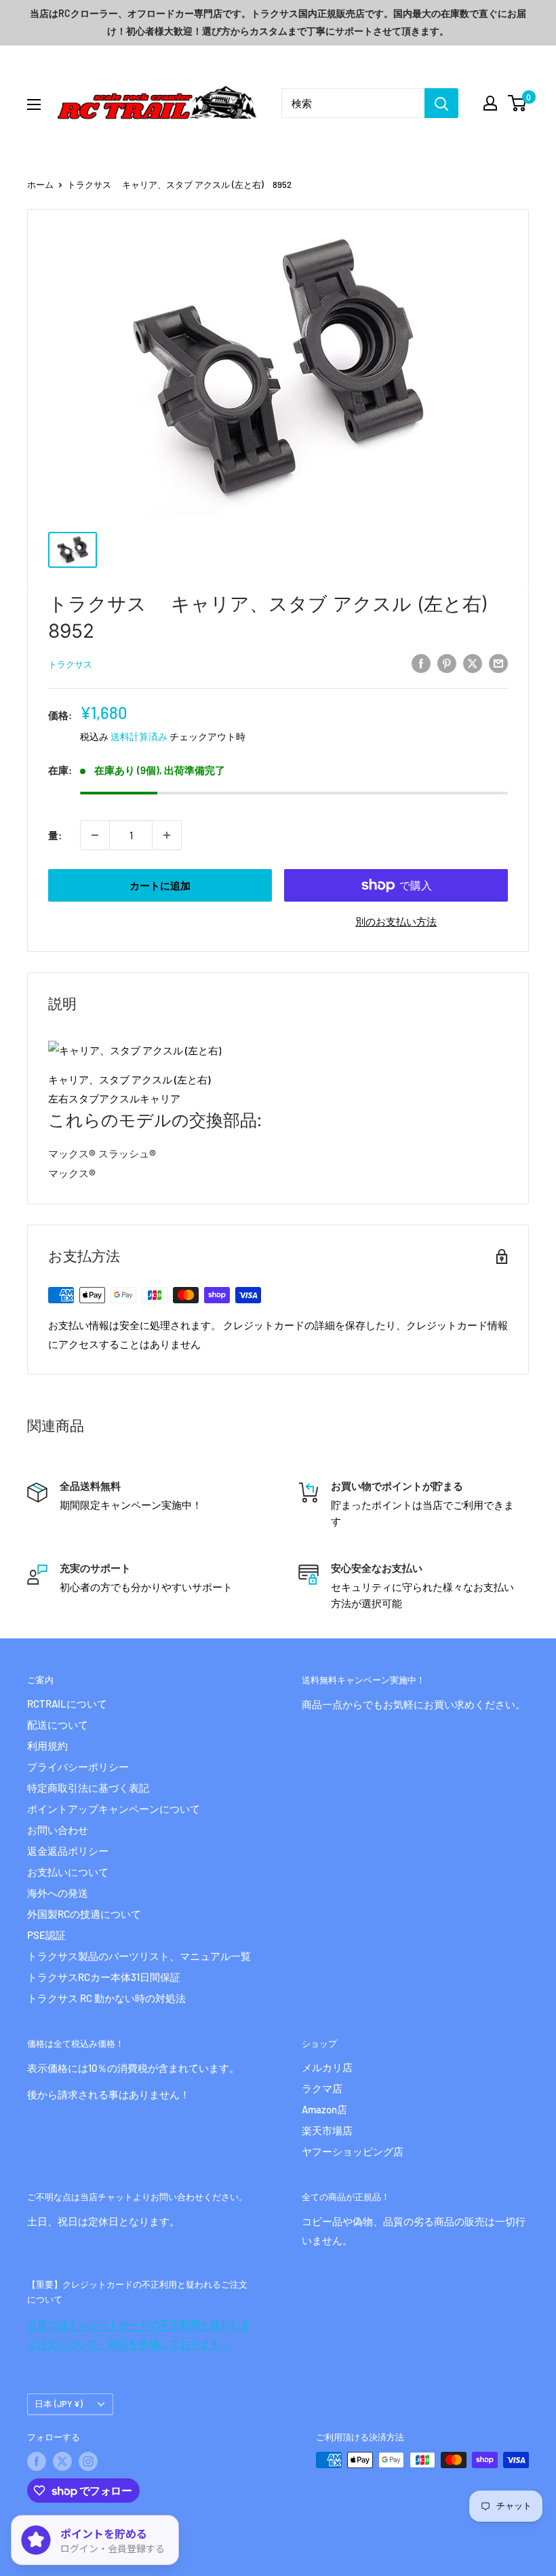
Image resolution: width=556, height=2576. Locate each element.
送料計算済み (139, 736)
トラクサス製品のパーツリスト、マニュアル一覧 (139, 1956)
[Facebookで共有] (421, 663)
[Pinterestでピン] (447, 663)
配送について (58, 1725)
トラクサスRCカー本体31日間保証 (104, 1977)
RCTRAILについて (67, 1704)
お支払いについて (68, 1872)
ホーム (40, 185)
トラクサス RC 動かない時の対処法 (106, 1998)
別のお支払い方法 (396, 921)
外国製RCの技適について (84, 1914)
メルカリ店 (327, 2067)
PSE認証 (46, 1935)
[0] (518, 103)
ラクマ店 (322, 2088)
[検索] (441, 103)
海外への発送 (58, 1893)
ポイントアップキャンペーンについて (114, 1809)
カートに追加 (160, 885)
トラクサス (70, 664)
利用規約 (47, 1746)
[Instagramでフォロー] (88, 2461)
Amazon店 (324, 2109)
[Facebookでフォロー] (37, 2461)
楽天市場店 (327, 2130)
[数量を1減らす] (95, 835)
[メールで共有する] (498, 663)
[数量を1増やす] (167, 835)
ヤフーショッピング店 (353, 2151)
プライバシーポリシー (78, 1767)
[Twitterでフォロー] (62, 2461)
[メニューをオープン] (34, 104)
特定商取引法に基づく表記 (88, 1788)
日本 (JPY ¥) (59, 2404)
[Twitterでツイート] (473, 663)
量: (55, 835)
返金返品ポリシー (68, 1851)
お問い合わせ (58, 1830)
